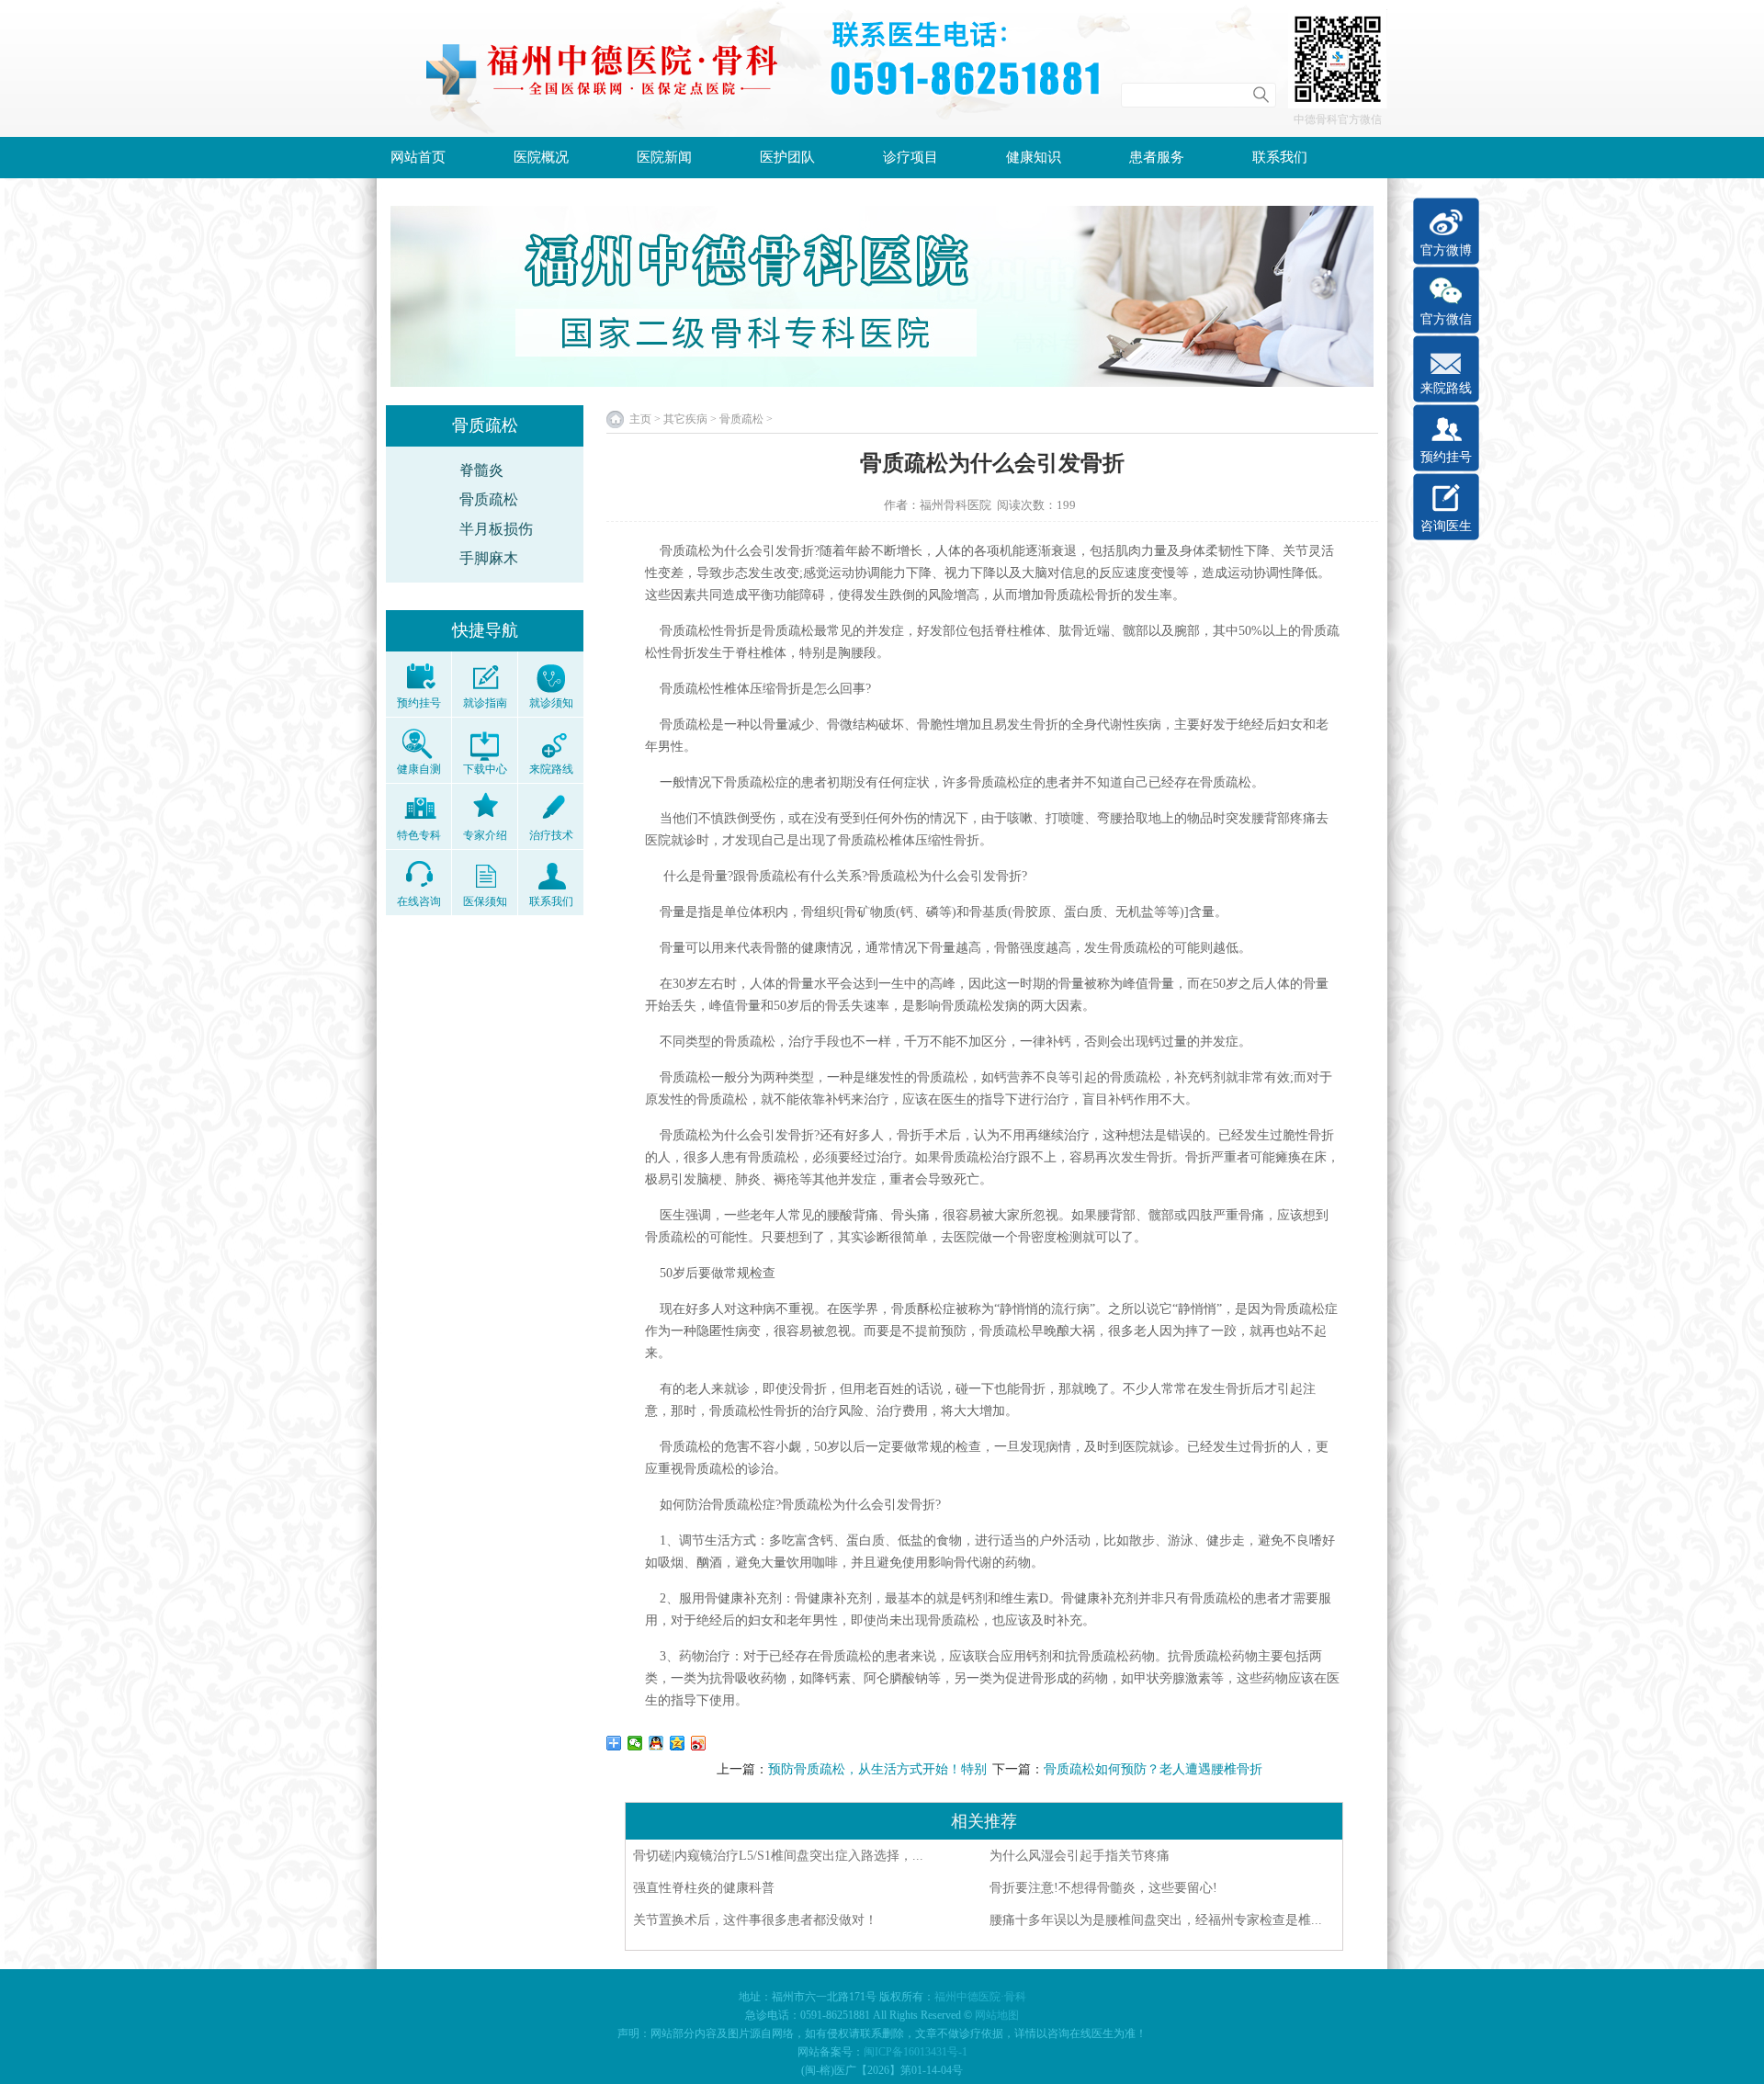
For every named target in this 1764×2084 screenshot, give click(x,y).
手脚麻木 (489, 558)
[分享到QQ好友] (656, 1743)
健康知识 (1034, 157)
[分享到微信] (635, 1743)
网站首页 (418, 157)
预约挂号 (1446, 457)
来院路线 (1446, 388)
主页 (640, 419)
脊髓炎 (481, 470)
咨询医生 (1446, 526)
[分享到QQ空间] (678, 1743)
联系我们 (1280, 157)
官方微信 (1446, 319)
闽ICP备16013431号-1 (916, 2052)
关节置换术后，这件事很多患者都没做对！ (755, 1920)
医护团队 (787, 157)
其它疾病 (685, 419)
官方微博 (1446, 250)
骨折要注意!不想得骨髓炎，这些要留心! (1103, 1888)
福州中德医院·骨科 (980, 1997)
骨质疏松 (489, 499)
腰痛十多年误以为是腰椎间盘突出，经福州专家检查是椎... (1156, 1920)
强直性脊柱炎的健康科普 (704, 1888)
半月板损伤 (496, 529)
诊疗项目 (910, 157)
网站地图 (997, 2015)
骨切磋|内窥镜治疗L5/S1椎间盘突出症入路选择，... (778, 1856)
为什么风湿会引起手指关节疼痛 (1080, 1856)
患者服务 (1157, 157)
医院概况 (541, 157)
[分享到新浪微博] (699, 1743)
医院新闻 (664, 157)
